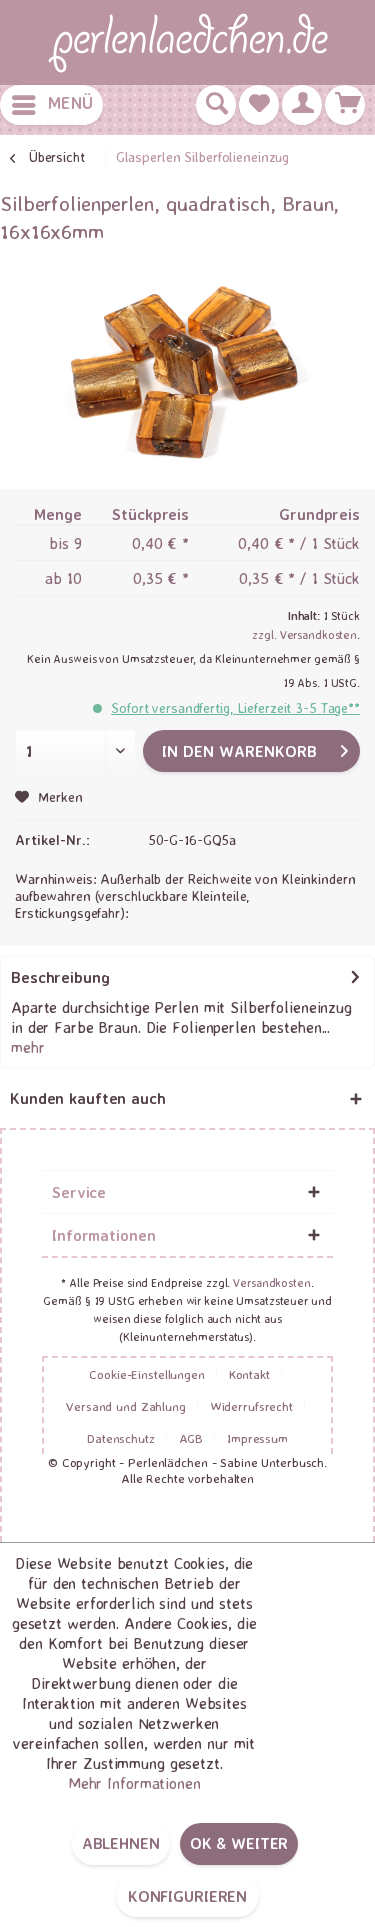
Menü (70, 102)
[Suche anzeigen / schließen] (216, 105)
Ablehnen (121, 1843)
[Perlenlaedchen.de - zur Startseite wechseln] (188, 42)
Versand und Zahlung (126, 1406)
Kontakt (249, 1374)
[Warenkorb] (345, 105)
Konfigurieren (187, 1896)
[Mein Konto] (302, 105)
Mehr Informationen (134, 1783)
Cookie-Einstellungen (147, 1374)
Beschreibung (60, 977)
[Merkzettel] (259, 105)
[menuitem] (51, 105)
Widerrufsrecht (251, 1406)
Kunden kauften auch (88, 1098)
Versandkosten (271, 1282)
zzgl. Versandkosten (304, 634)
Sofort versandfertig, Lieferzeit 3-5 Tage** (235, 707)
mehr (28, 1047)
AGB (191, 1438)
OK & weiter (239, 1843)
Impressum (257, 1438)
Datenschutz (121, 1438)
